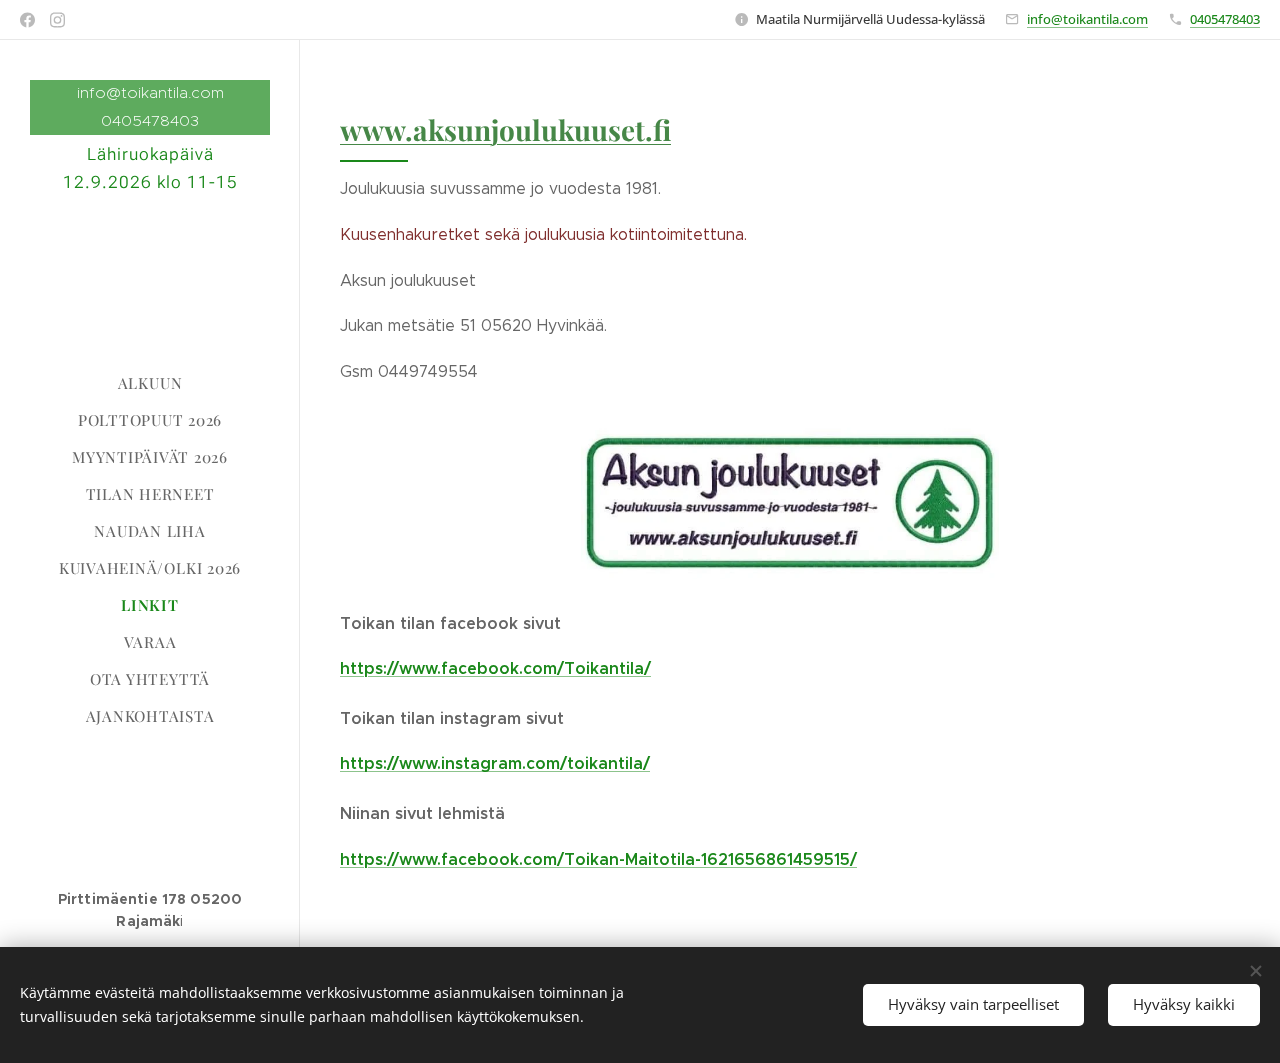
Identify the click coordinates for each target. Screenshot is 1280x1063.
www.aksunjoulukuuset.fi (505, 129)
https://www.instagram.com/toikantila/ (495, 763)
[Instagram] (57, 20)
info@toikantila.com (1087, 19)
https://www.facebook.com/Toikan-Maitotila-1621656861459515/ (598, 859)
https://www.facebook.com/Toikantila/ (495, 668)
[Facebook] (27, 20)
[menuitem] (150, 383)
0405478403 (1225, 19)
